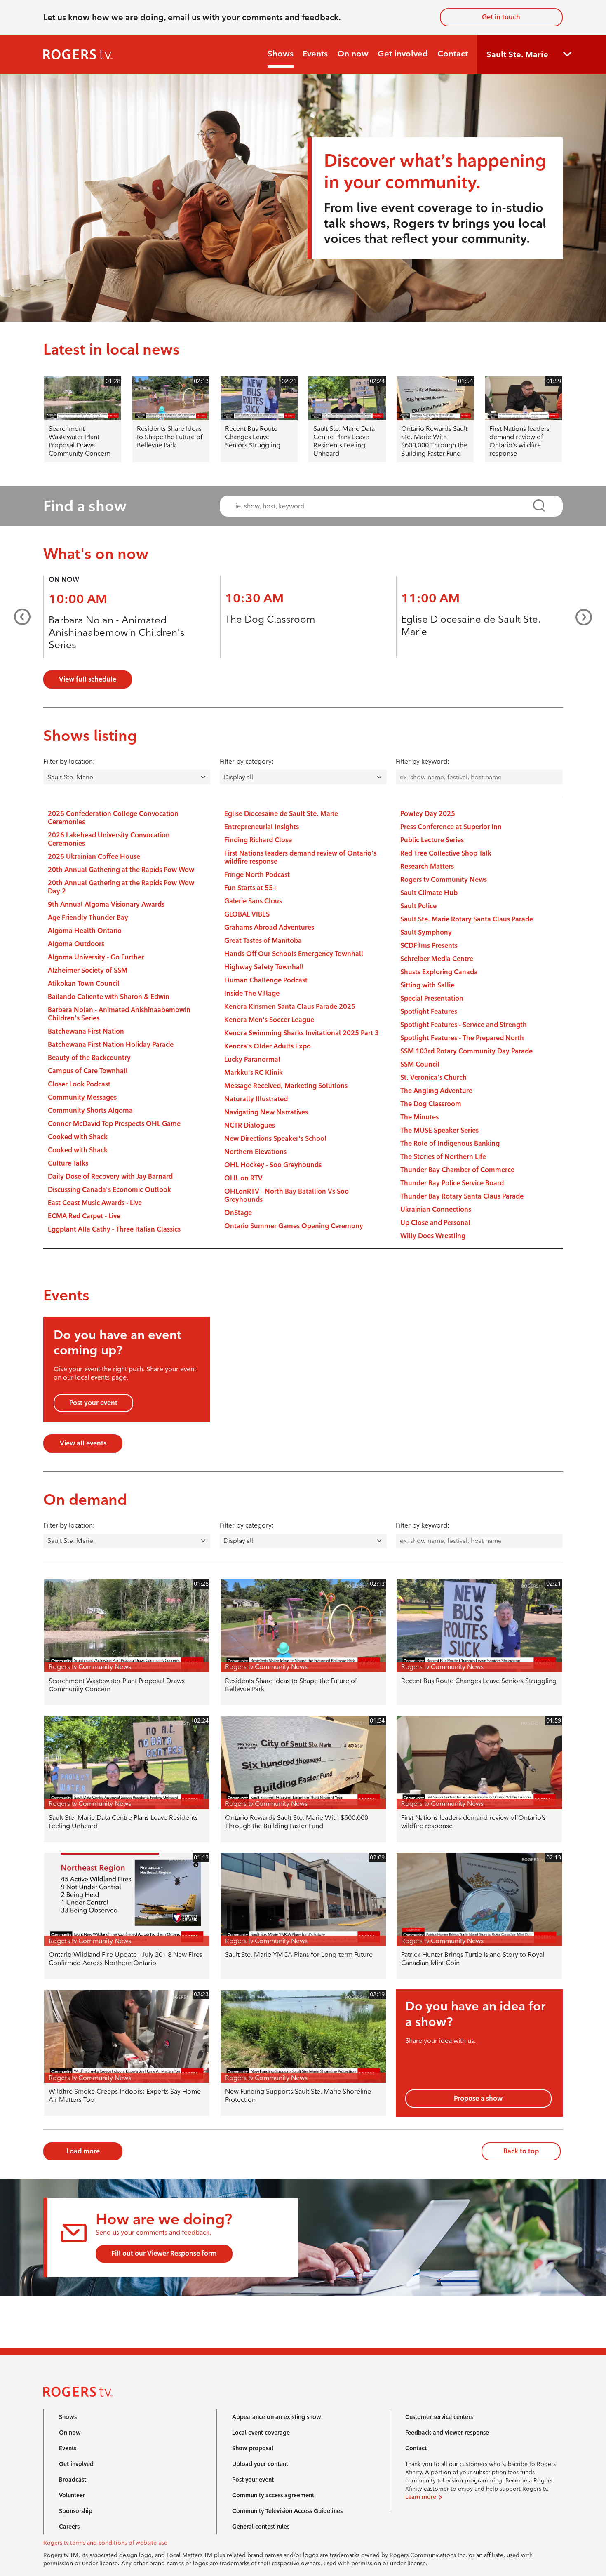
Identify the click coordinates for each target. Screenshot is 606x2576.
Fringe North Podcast (257, 875)
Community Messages (82, 1097)
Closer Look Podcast (79, 1084)
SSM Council (420, 1064)
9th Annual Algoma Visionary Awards (106, 904)
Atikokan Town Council (84, 984)
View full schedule (88, 679)
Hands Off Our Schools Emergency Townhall (294, 954)
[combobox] (384, 506)
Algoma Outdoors (76, 944)
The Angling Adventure (436, 1091)
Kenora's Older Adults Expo (268, 1046)
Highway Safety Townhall (264, 967)
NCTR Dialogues (250, 1125)
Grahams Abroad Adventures (269, 927)
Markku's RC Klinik (254, 1073)
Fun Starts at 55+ (251, 888)
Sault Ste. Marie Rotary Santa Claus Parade (467, 919)
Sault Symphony (426, 932)
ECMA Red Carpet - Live (84, 1216)
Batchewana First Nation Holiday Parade (111, 1045)
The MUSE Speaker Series (439, 1130)
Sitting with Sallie (427, 985)
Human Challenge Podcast (266, 980)
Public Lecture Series (432, 840)
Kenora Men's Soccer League (269, 1020)
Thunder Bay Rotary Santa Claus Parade (462, 1196)
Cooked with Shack (78, 1137)
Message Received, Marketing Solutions (286, 1086)
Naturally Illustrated (256, 1099)
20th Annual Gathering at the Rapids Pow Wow (121, 870)
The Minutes (419, 1117)
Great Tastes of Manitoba (263, 941)
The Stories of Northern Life (443, 1157)
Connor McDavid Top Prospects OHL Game (114, 1124)
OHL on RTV (243, 1178)
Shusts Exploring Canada (439, 972)
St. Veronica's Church (433, 1078)
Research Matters (427, 866)
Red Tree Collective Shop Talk (446, 853)
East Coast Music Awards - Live (95, 1203)
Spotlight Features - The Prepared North (462, 1038)
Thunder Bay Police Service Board (452, 1183)
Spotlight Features (429, 1012)
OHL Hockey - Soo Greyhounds (273, 1165)
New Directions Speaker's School (275, 1139)
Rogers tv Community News (444, 880)
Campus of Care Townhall (88, 1071)
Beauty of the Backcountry (89, 1058)
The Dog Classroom (270, 619)
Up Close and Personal (435, 1223)
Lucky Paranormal (252, 1059)
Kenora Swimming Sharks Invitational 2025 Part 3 (302, 1033)
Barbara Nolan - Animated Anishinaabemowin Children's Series (117, 632)
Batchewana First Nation (86, 1031)
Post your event (93, 1403)
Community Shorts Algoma (90, 1111)
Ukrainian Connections (436, 1209)
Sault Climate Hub (429, 893)
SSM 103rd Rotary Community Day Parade (466, 1051)
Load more (83, 2151)
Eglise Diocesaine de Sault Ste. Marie (281, 814)
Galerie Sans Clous (253, 901)
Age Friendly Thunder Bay (88, 918)
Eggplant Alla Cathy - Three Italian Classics (114, 1229)
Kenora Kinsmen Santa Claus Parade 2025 (290, 1007)
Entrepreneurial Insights (262, 827)
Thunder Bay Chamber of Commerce (457, 1170)
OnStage (238, 1213)
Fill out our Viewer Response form (164, 2253)
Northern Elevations (255, 1152)
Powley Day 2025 (428, 814)
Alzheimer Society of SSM (88, 970)
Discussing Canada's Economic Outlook (109, 1190)
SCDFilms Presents (429, 946)
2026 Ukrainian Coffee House (94, 857)
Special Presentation (432, 998)
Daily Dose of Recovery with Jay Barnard (110, 1176)
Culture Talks (68, 1163)
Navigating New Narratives (266, 1112)
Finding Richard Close (258, 840)
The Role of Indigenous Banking (450, 1143)
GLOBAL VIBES (247, 914)
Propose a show (478, 2098)
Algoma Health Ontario (85, 931)
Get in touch (501, 17)
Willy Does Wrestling (433, 1236)
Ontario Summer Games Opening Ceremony (294, 1226)
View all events (83, 1443)
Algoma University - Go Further (96, 957)
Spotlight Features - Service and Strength (464, 1025)
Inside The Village (252, 993)
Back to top (521, 2151)
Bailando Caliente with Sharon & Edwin (109, 997)
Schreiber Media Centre (437, 959)
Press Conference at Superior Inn (451, 827)
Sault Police (418, 906)
